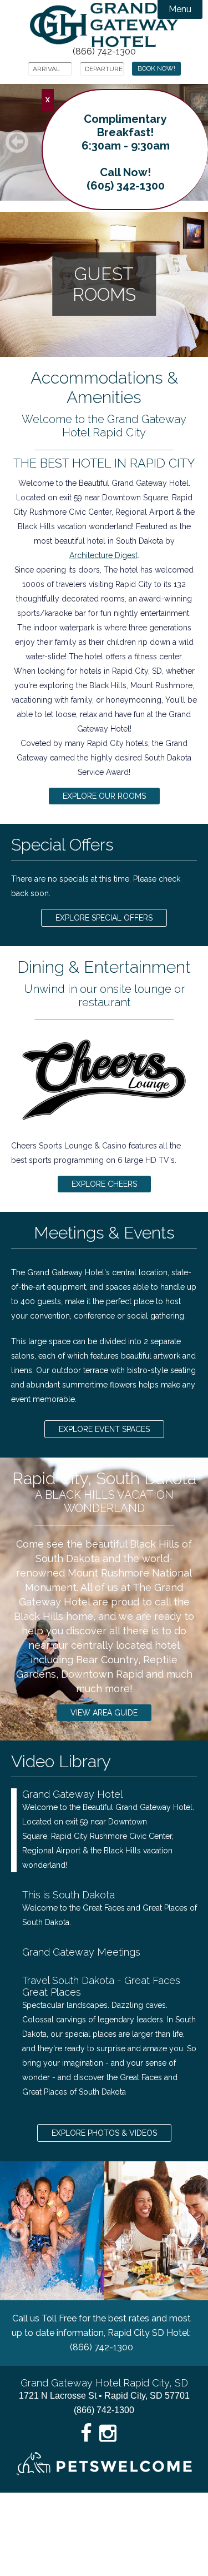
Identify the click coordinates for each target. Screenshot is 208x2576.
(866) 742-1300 (104, 52)
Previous (30, 2231)
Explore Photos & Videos (104, 2133)
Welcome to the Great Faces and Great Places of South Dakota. (110, 1908)
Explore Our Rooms (104, 796)
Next (201, 2231)
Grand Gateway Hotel (104, 25)
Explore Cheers (104, 1184)
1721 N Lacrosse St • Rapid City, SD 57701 (104, 2396)
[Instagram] (108, 2433)
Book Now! (156, 68)
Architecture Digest (103, 555)
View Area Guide (104, 1713)
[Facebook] (87, 2433)
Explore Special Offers (104, 918)
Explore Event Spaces (104, 1429)
